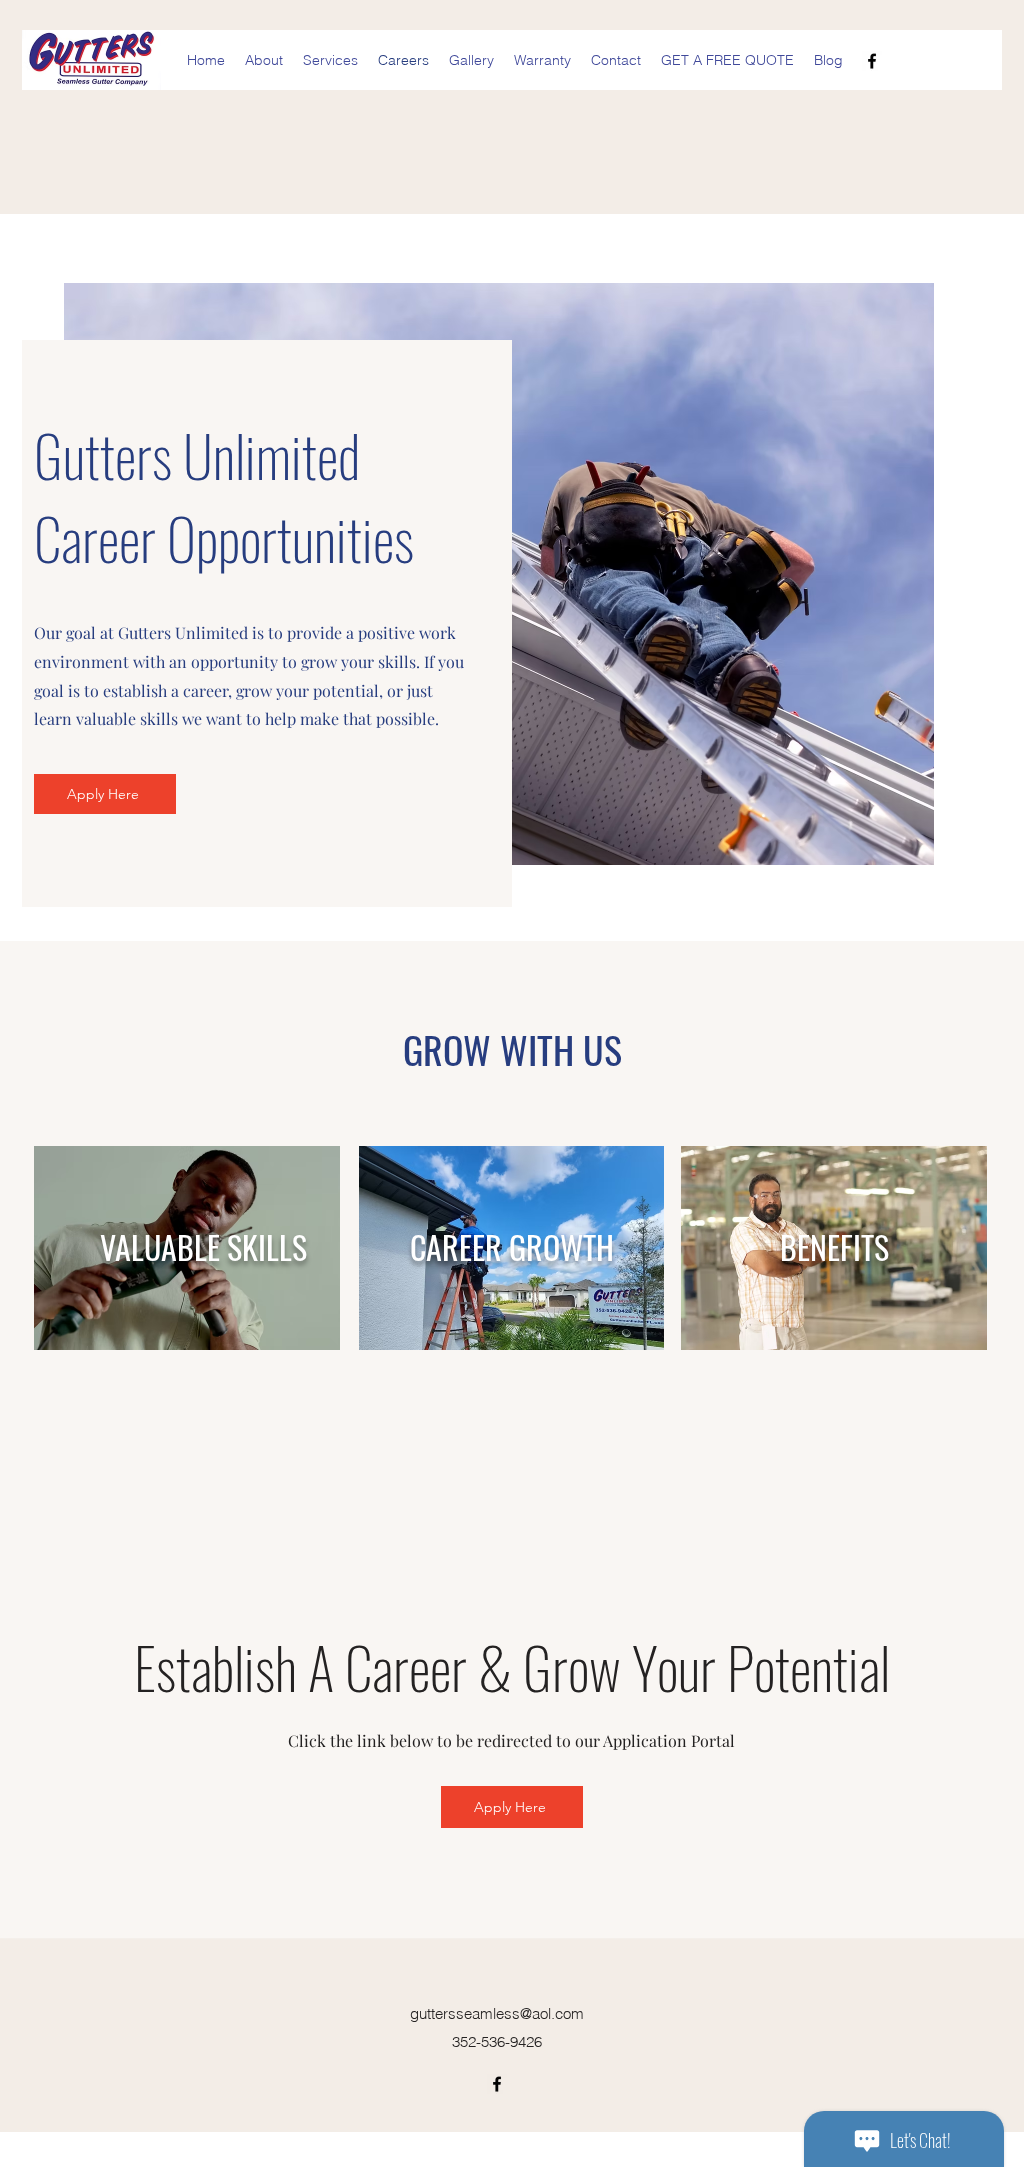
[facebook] (497, 2084)
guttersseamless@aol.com (497, 2013)
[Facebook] (872, 61)
